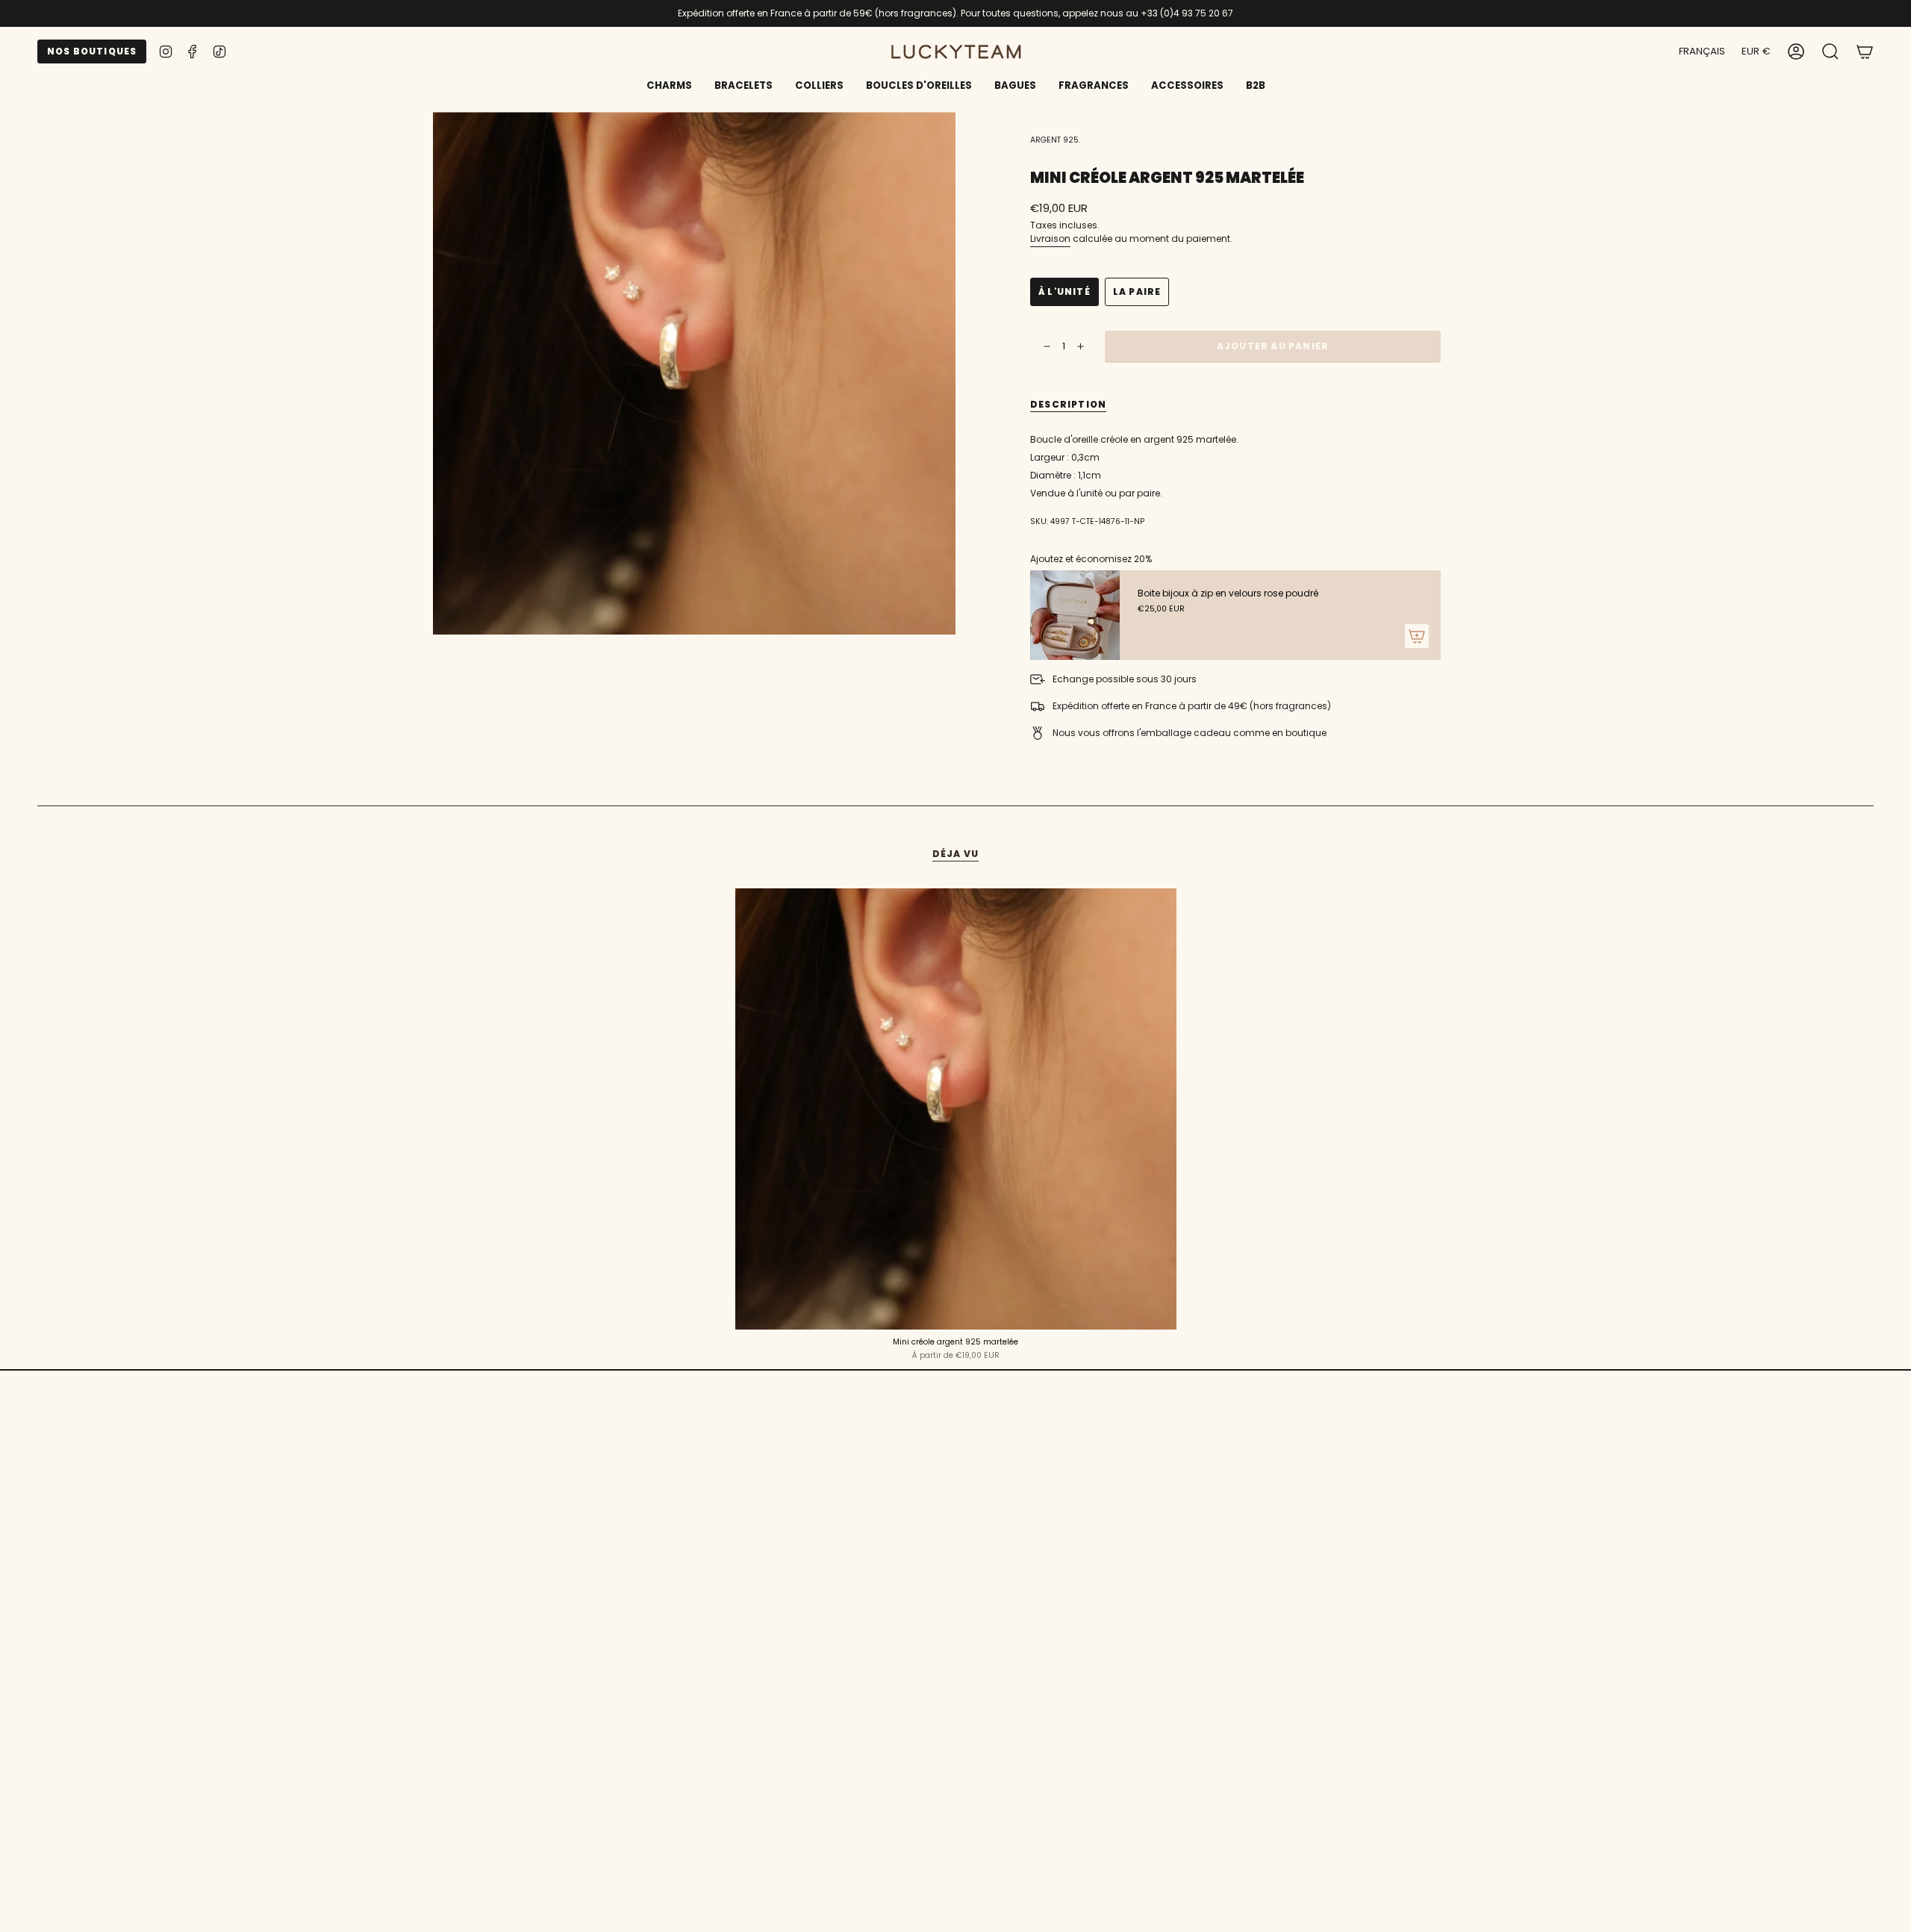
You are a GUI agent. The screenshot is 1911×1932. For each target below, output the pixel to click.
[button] (743, 87)
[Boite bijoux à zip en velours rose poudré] (1075, 615)
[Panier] (1865, 52)
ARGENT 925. (1055, 140)
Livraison (1050, 239)
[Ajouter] (1417, 636)
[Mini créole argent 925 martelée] (956, 1109)
